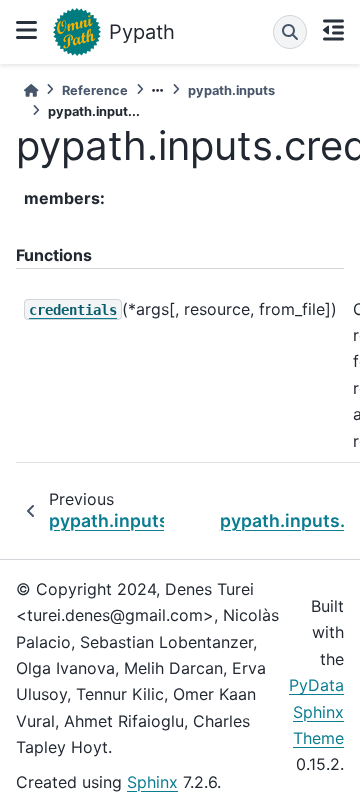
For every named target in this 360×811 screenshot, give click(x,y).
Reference (95, 90)
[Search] (290, 32)
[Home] (31, 90)
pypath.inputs (231, 90)
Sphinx (152, 782)
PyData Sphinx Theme (316, 711)
